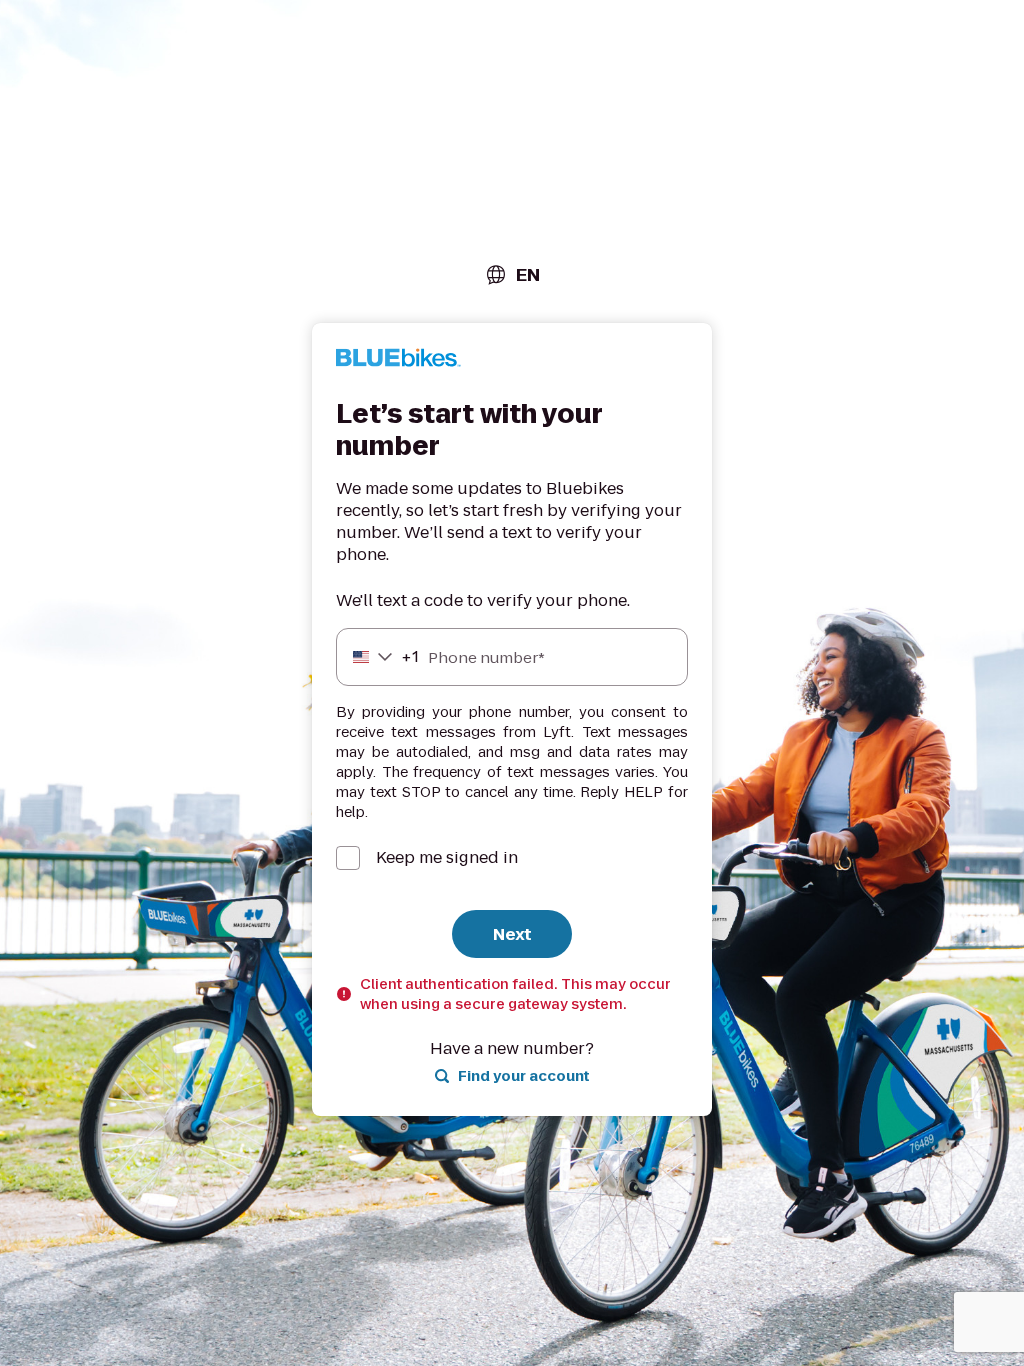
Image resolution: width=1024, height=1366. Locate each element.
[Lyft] (398, 360)
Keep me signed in (447, 858)
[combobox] (512, 274)
